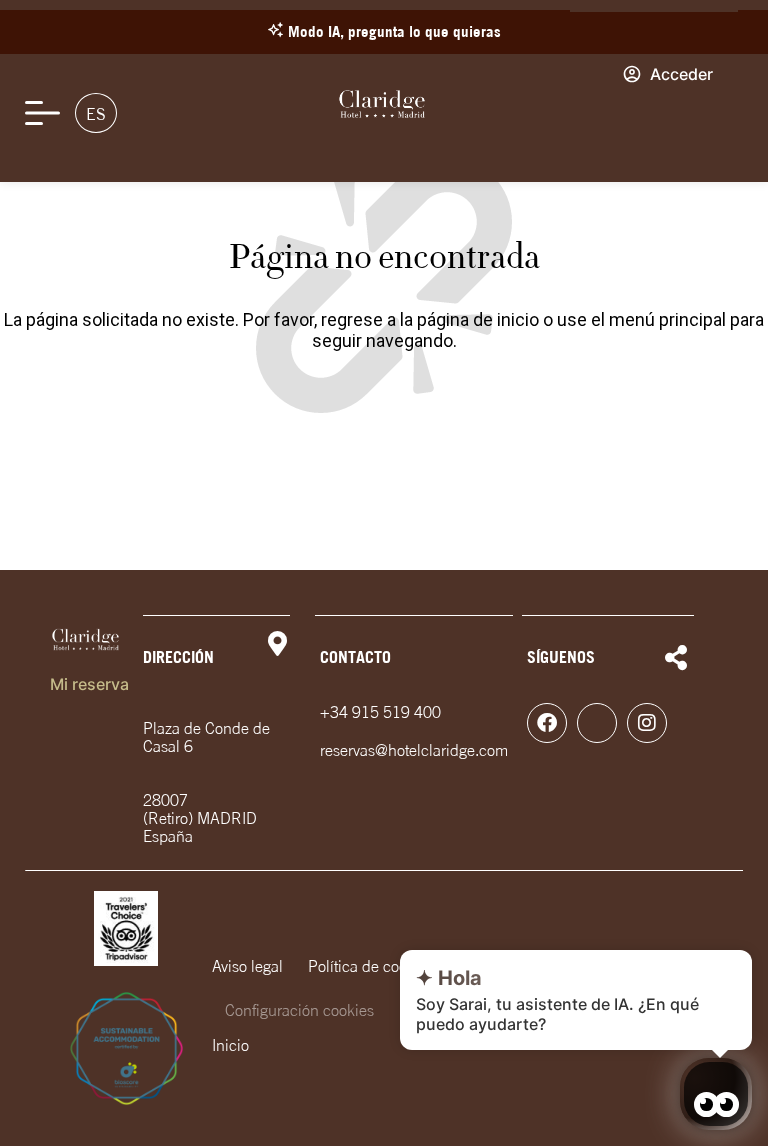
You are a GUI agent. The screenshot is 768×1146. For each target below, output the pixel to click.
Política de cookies (371, 966)
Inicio (230, 1045)
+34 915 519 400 (380, 712)
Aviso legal (247, 966)
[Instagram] (647, 723)
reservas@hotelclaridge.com (414, 750)
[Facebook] (547, 723)
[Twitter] (597, 723)
